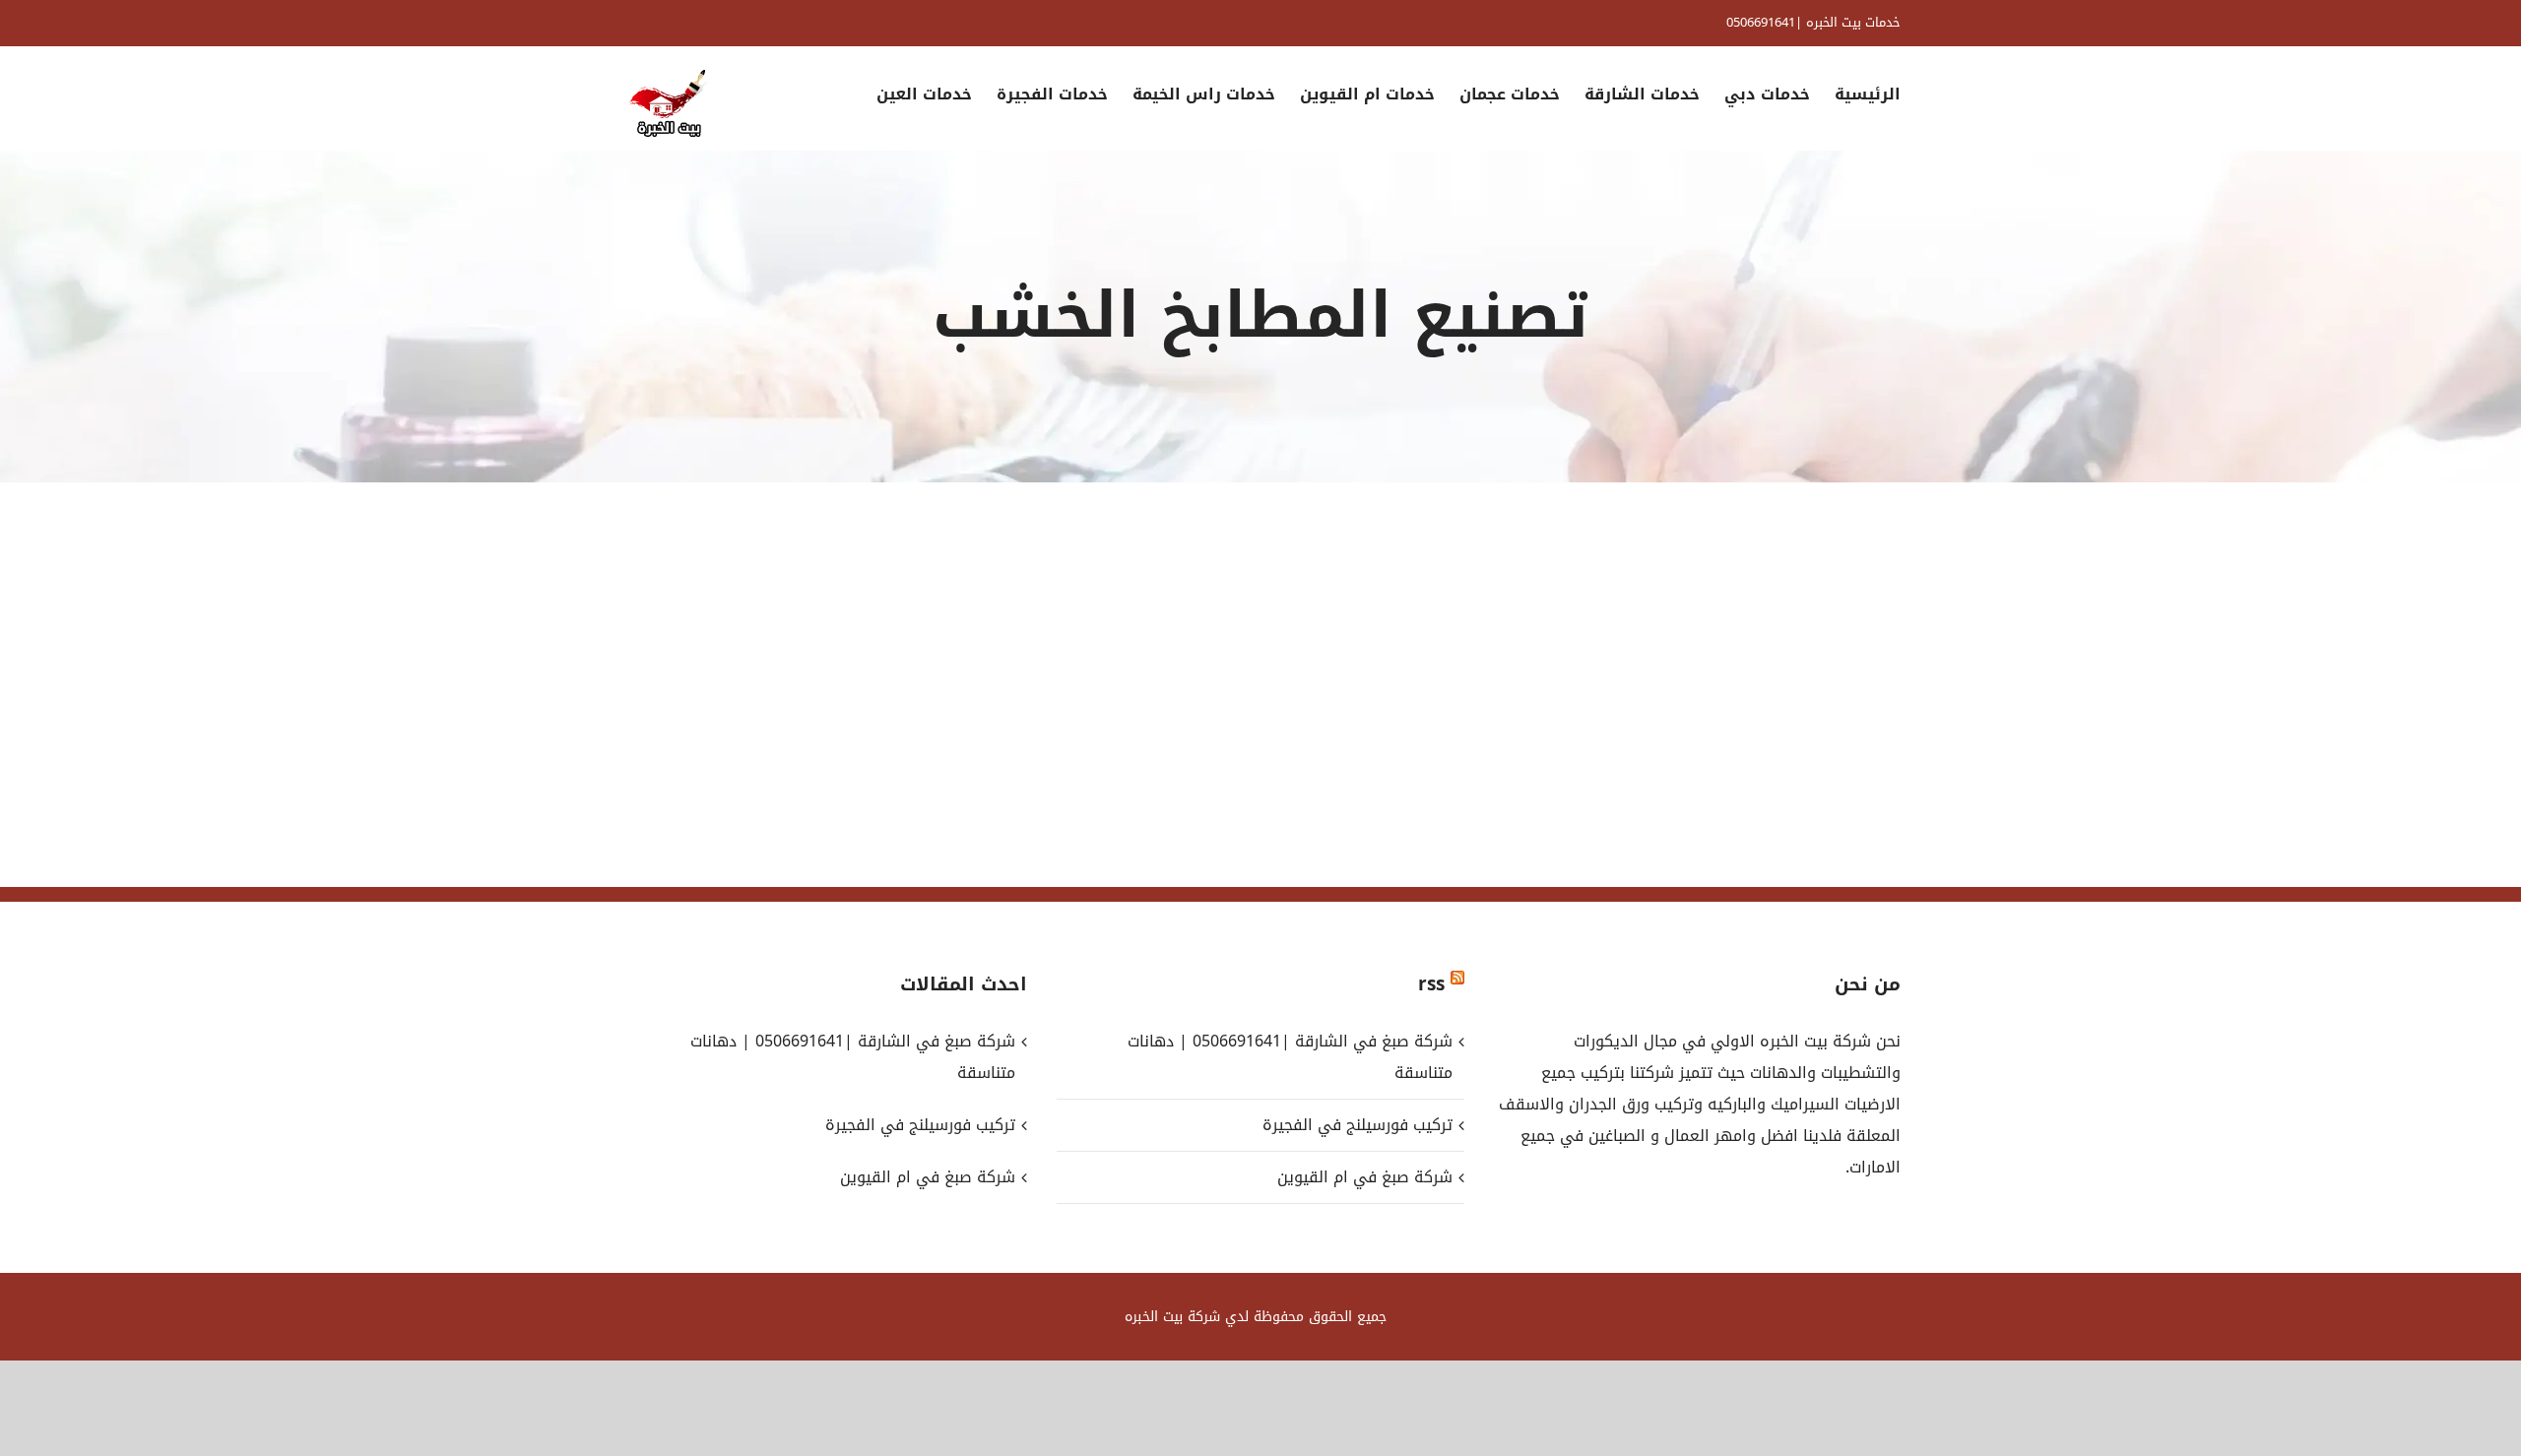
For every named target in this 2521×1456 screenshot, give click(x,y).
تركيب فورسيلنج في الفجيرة (1357, 1125)
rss (1431, 984)
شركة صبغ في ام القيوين (1364, 1177)
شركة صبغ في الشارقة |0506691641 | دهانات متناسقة (1290, 1057)
